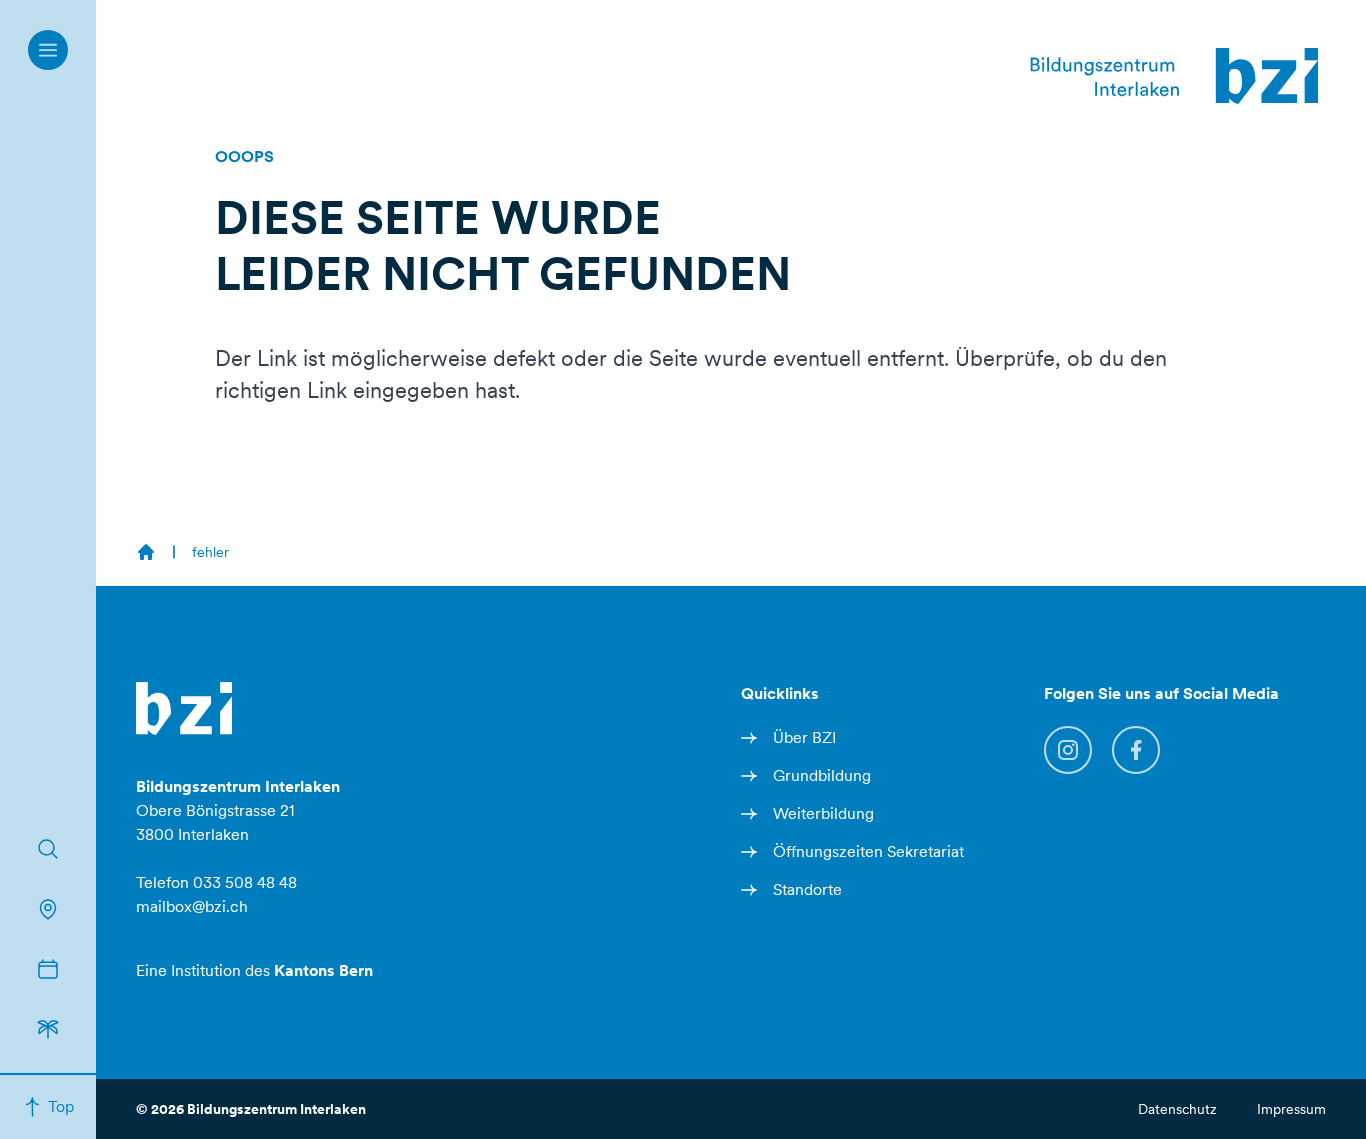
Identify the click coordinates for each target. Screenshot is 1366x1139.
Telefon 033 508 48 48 (216, 882)
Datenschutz (1177, 1109)
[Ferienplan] (48, 1029)
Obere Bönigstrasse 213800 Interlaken (238, 810)
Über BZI (804, 737)
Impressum (1291, 1109)
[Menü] (48, 50)
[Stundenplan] (48, 969)
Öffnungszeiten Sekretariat (868, 851)
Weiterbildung (823, 813)
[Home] (146, 552)
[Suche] (48, 849)
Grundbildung (822, 775)
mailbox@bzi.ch (192, 906)
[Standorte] (48, 909)
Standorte (807, 889)
